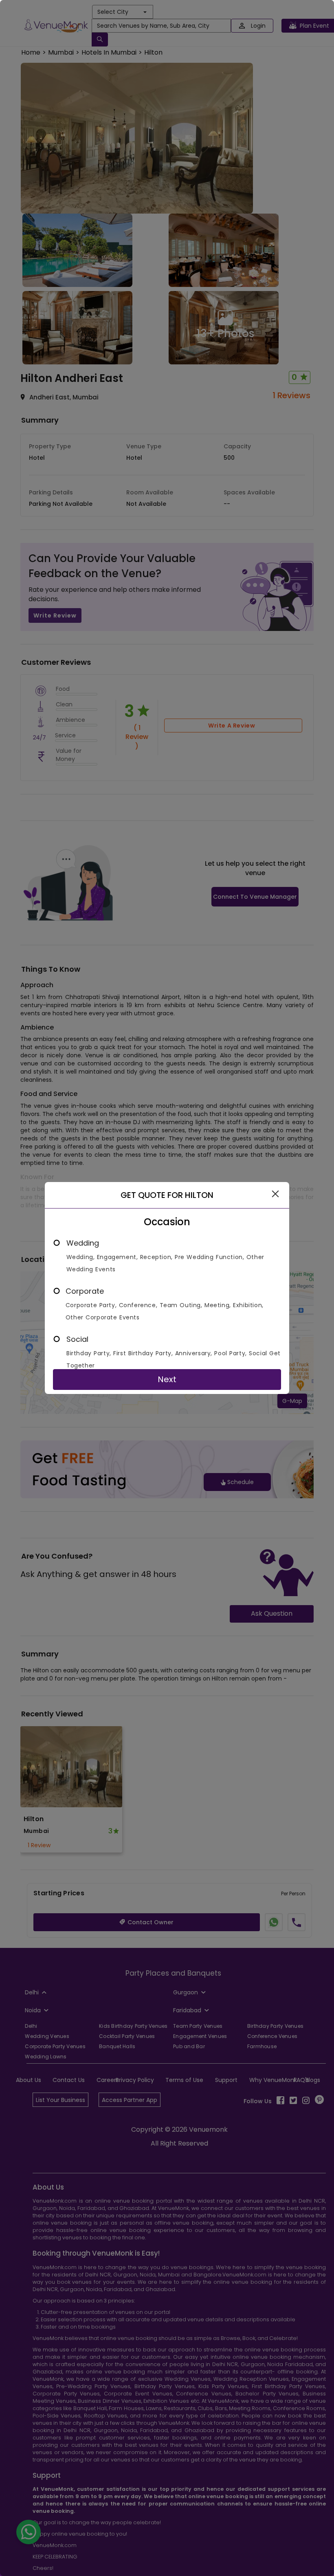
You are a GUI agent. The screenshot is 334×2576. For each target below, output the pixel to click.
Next (167, 1379)
